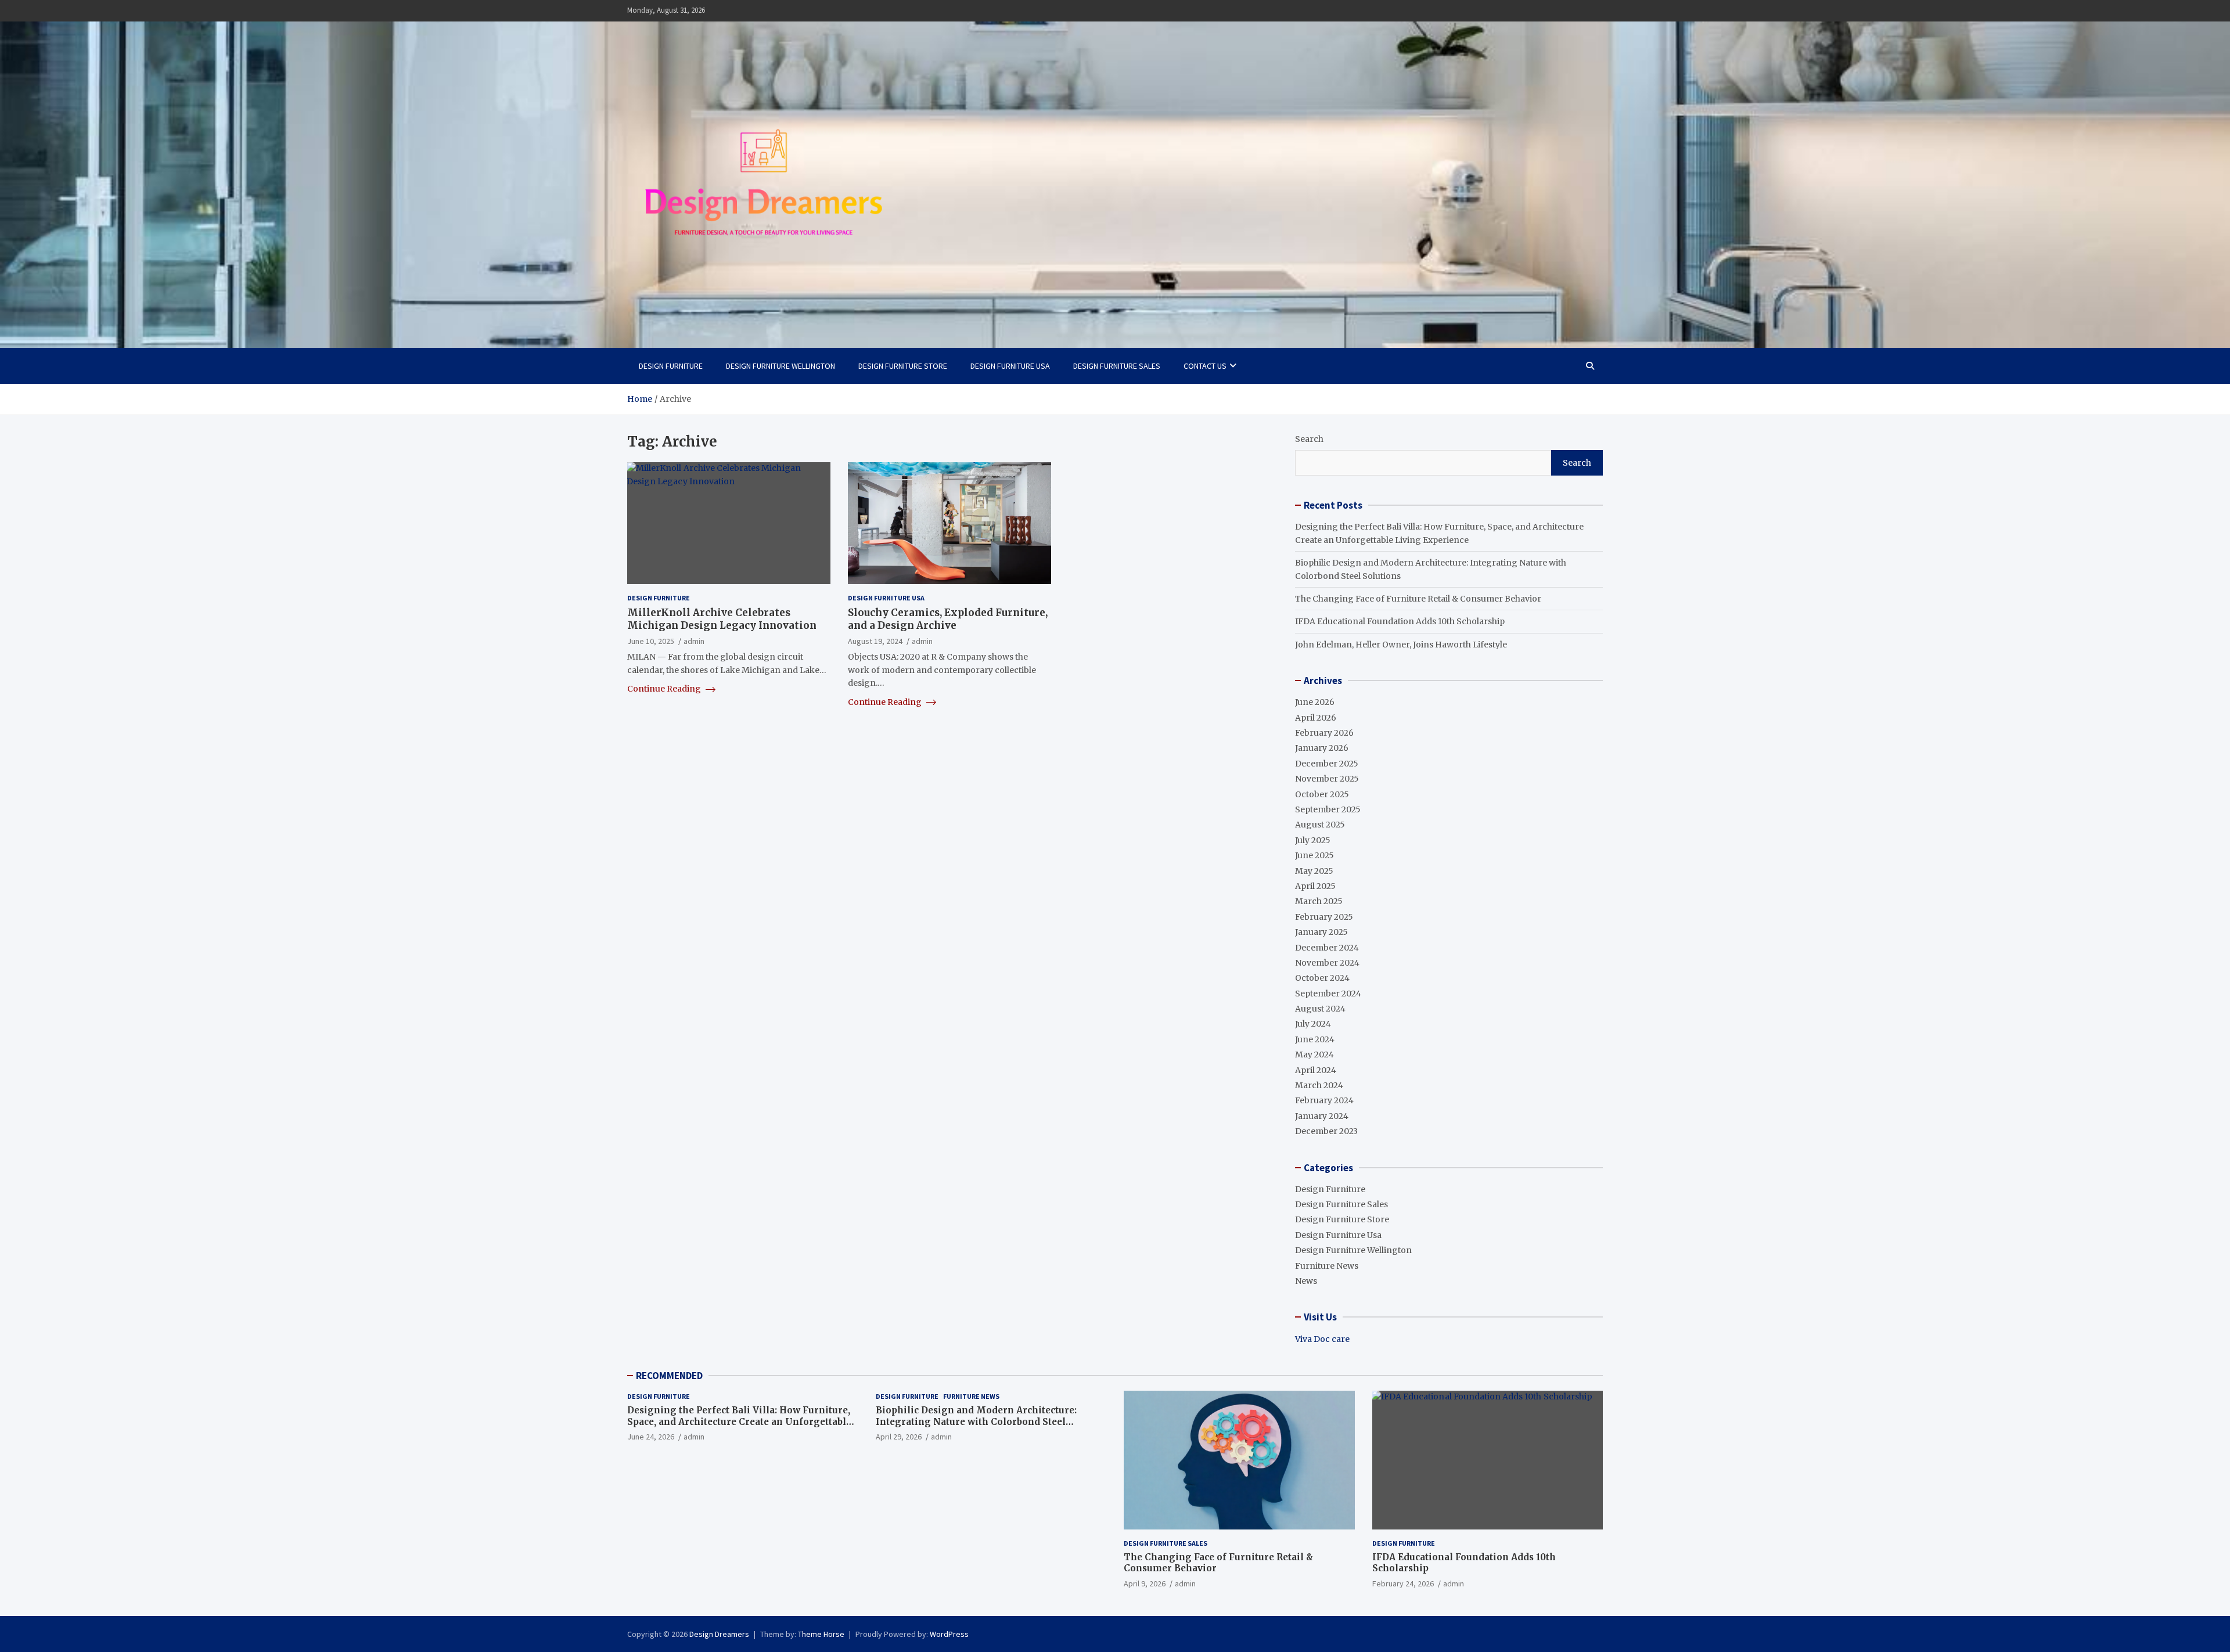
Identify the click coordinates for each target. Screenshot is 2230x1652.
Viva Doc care (1322, 1339)
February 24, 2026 (1403, 1583)
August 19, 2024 (875, 641)
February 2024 (1324, 1100)
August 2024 (1320, 1009)
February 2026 (1324, 733)
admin (694, 641)
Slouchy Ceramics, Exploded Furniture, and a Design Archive (948, 619)
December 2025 (1327, 764)
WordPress (949, 1634)
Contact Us (1205, 366)
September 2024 (1328, 994)
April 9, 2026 (1145, 1583)
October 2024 (1322, 978)
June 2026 (1315, 702)
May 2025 (1314, 871)
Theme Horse (821, 1634)
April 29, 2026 (899, 1437)
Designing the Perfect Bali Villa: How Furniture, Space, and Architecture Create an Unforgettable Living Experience (739, 1421)
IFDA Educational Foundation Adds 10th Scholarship (1400, 621)
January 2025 (1321, 932)
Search (1309, 439)
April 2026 (1316, 718)
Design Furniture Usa (1010, 366)
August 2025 (1320, 825)
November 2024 (1327, 963)
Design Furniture (671, 366)
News (1306, 1281)
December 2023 (1326, 1131)
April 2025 (1315, 886)
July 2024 (1313, 1024)
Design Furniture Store (903, 366)
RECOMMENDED (669, 1376)
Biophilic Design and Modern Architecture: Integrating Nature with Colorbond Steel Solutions (976, 1421)
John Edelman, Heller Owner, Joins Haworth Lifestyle (1401, 645)
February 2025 (1324, 917)
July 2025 (1313, 840)
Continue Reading (665, 689)
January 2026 (1322, 748)
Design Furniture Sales (1117, 366)
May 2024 (1314, 1054)
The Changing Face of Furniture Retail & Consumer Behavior (1418, 599)
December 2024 (1327, 948)
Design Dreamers (719, 1634)
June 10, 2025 (651, 641)
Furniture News (1327, 1266)
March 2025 (1319, 901)
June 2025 (1314, 855)
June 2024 (1315, 1039)
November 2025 (1327, 779)
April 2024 (1316, 1070)
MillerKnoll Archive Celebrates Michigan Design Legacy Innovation (722, 619)
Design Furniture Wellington (780, 366)
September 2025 (1328, 809)
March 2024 (1319, 1085)
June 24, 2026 (651, 1437)
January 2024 (1322, 1116)
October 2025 (1322, 794)
